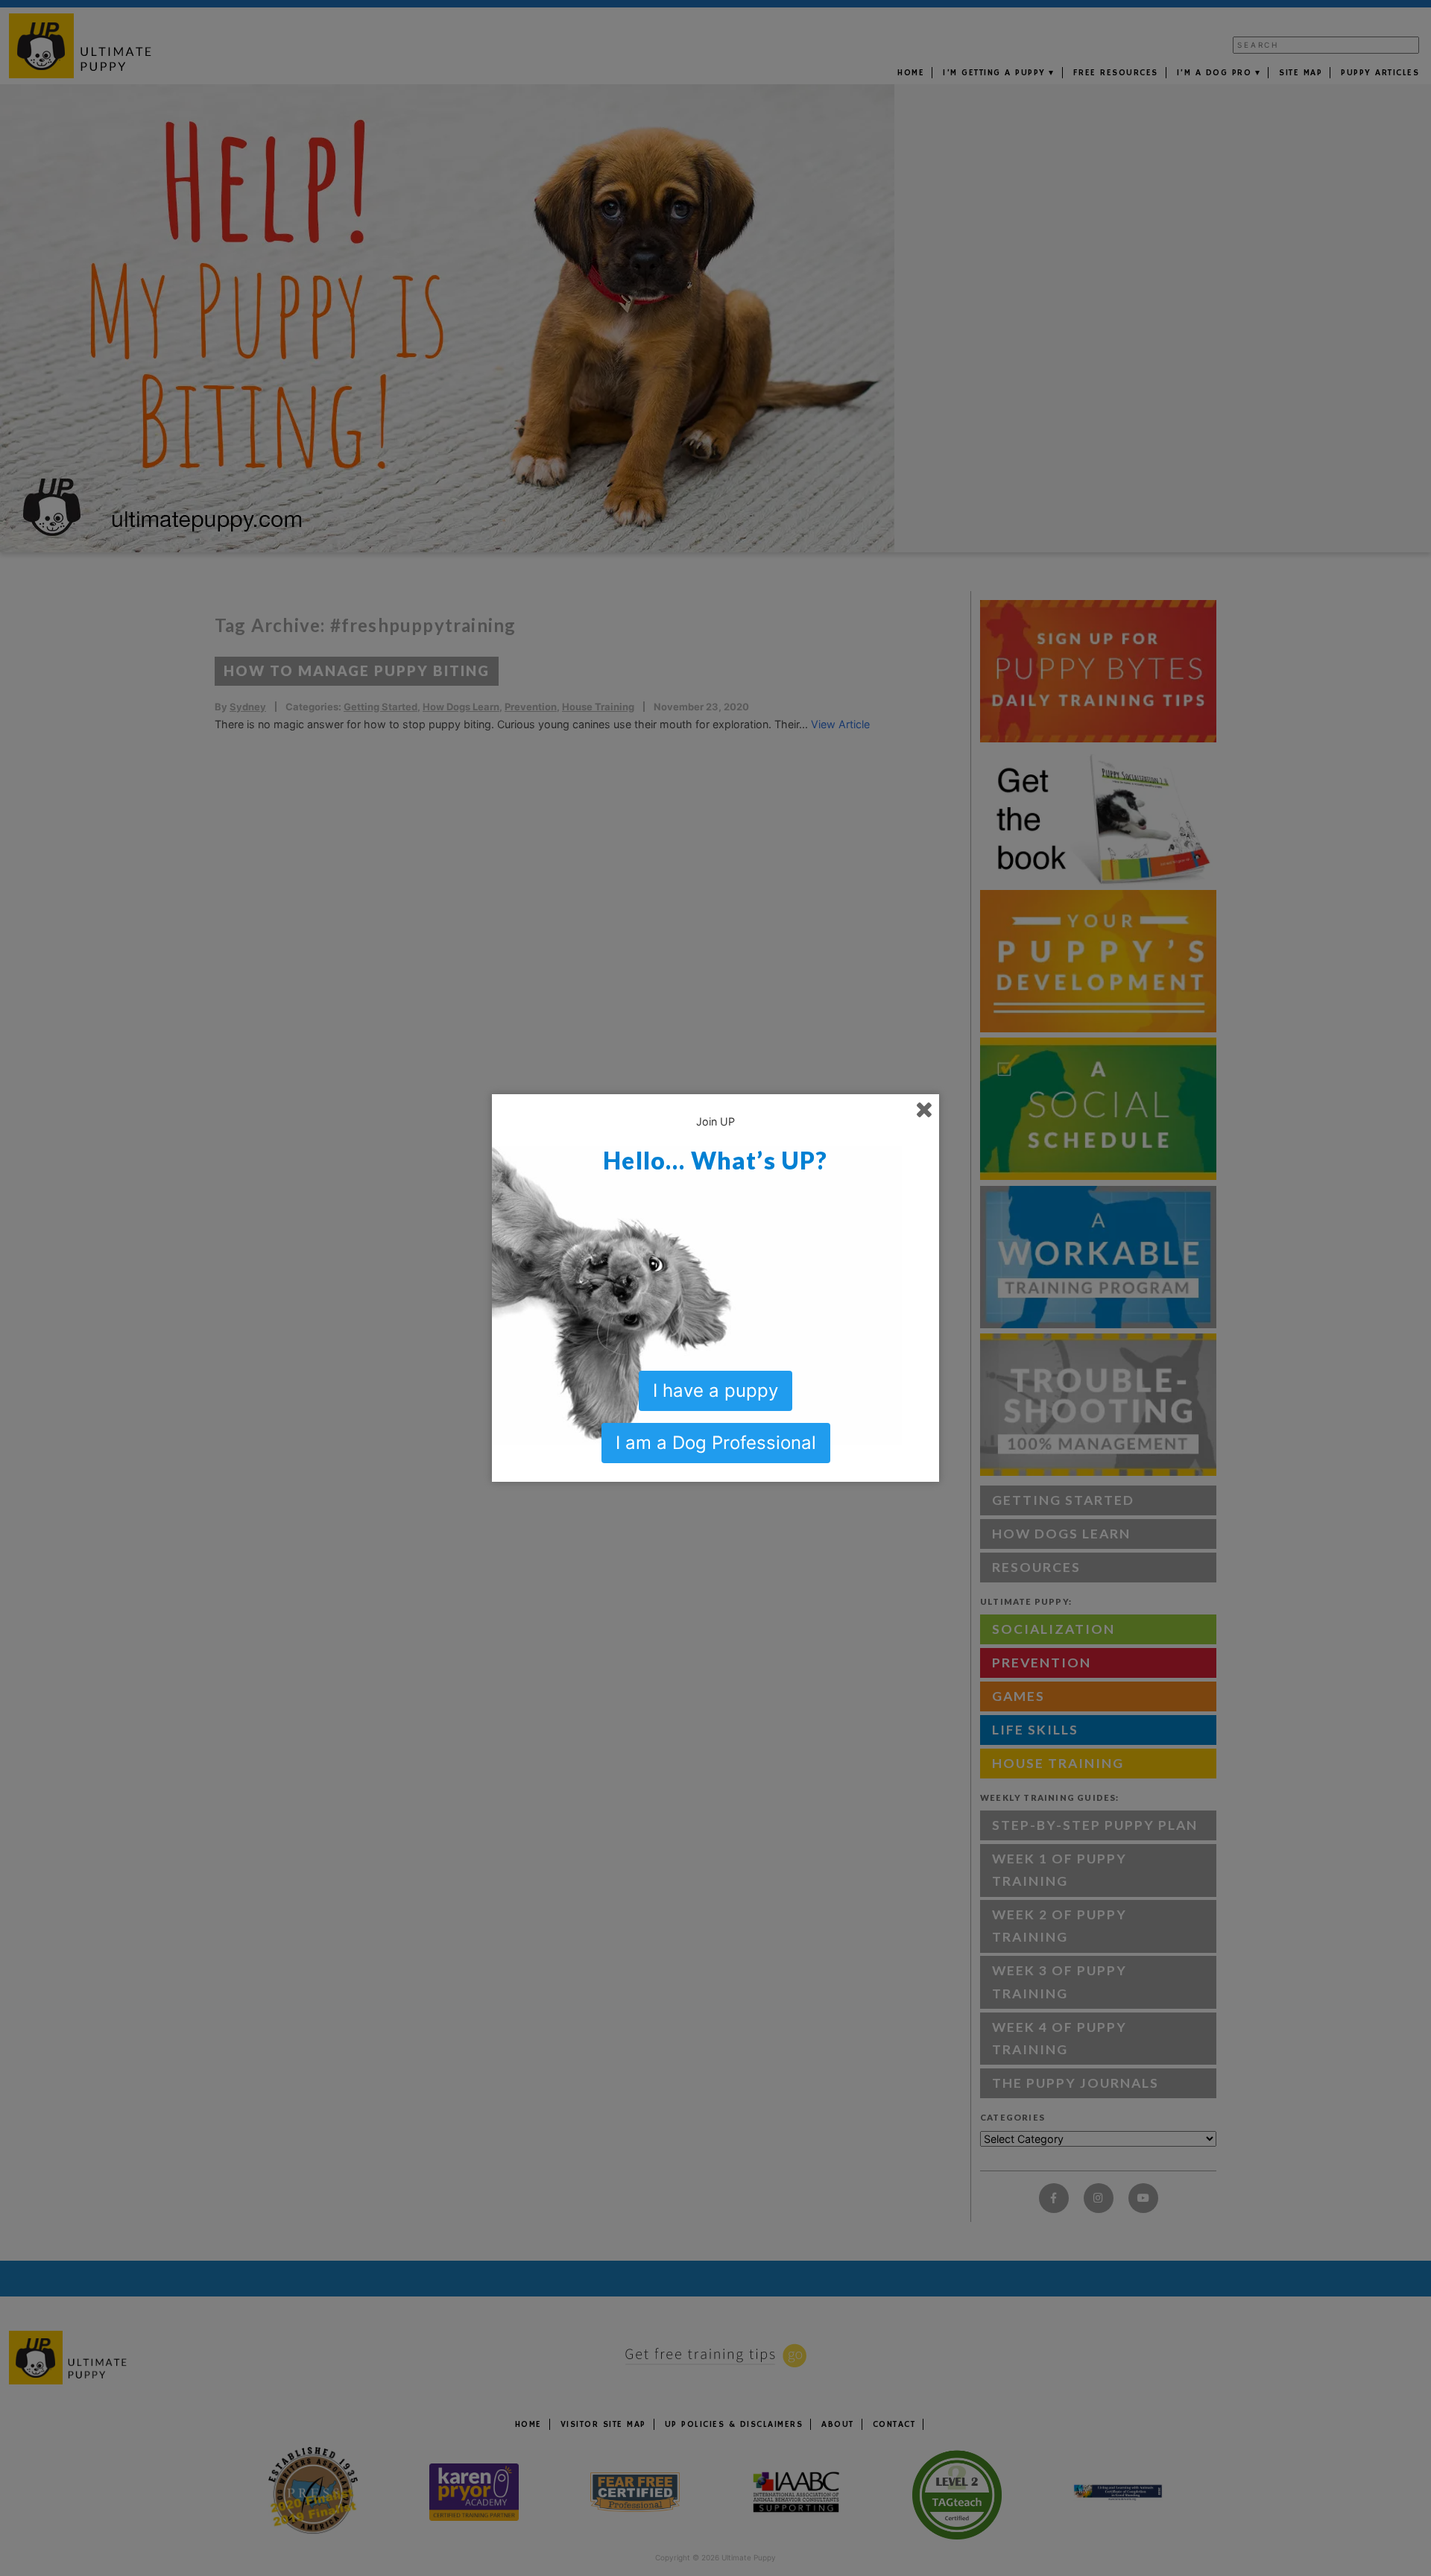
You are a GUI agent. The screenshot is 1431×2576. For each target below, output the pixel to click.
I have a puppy (715, 1390)
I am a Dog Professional (716, 1443)
